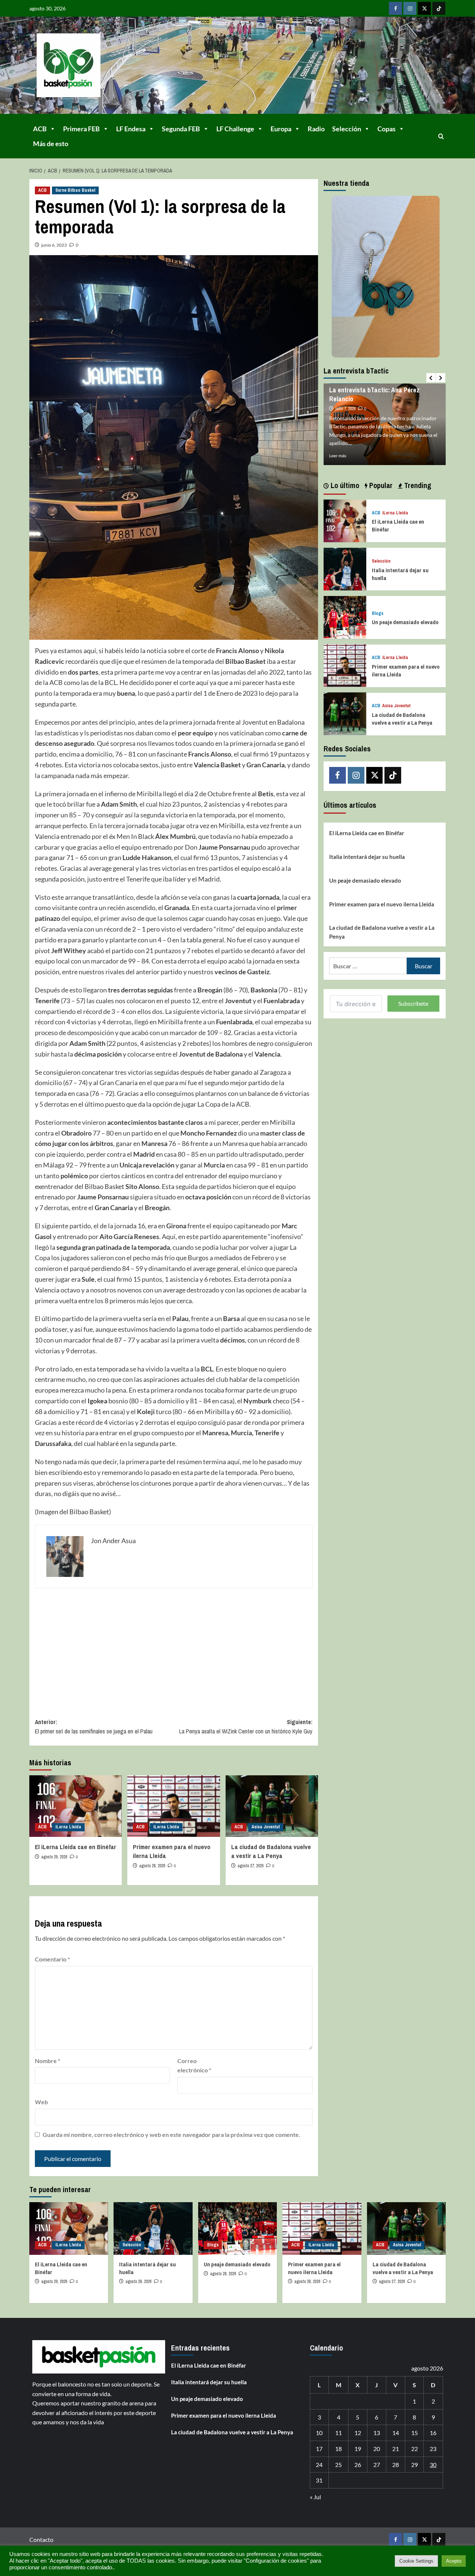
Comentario (52, 1959)
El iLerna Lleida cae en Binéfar (76, 1847)
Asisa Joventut (266, 1827)
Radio (316, 129)
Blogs (378, 613)
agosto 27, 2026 (250, 1866)
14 (396, 2433)
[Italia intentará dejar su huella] (345, 568)
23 (433, 2449)
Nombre (47, 2061)
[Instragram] (410, 8)
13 (377, 2433)
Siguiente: (246, 1727)
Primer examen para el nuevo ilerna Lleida (382, 904)
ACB (40, 129)
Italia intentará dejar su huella (367, 856)
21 (396, 2449)
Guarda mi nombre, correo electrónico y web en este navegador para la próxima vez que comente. (171, 2134)
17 (319, 2449)
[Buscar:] (368, 966)
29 (415, 2465)
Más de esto (51, 144)
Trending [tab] (417, 485)
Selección (347, 129)
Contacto (41, 2539)
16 (433, 2433)
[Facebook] (395, 8)
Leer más (338, 456)
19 (358, 2449)
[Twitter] (424, 8)
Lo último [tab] (344, 485)
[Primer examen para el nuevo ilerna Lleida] (173, 1806)
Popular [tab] (380, 485)
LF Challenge (235, 129)
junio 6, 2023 (54, 245)
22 (415, 2449)
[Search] (441, 136)
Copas (386, 129)
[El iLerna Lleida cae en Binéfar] (76, 1806)
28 (396, 2465)
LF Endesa (131, 129)
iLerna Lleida (68, 1827)
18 (338, 2449)
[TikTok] (439, 8)
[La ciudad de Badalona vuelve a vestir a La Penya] (272, 1806)
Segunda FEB (181, 129)
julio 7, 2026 (345, 409)
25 (338, 2465)
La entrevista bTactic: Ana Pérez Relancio (374, 394)
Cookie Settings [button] (416, 2561)
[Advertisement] (174, 1648)
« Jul (315, 2497)
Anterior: (94, 1727)
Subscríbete (413, 1003)
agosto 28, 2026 (152, 1866)
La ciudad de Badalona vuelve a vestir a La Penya (271, 1851)
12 (358, 2433)
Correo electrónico (194, 2066)
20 (377, 2449)
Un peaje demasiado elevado (405, 622)
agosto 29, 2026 (54, 1857)
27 (377, 2465)
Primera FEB (81, 129)
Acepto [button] (454, 2561)
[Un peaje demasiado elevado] (345, 617)
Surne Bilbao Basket (75, 190)
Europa (281, 129)
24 (319, 2465)
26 (358, 2465)
